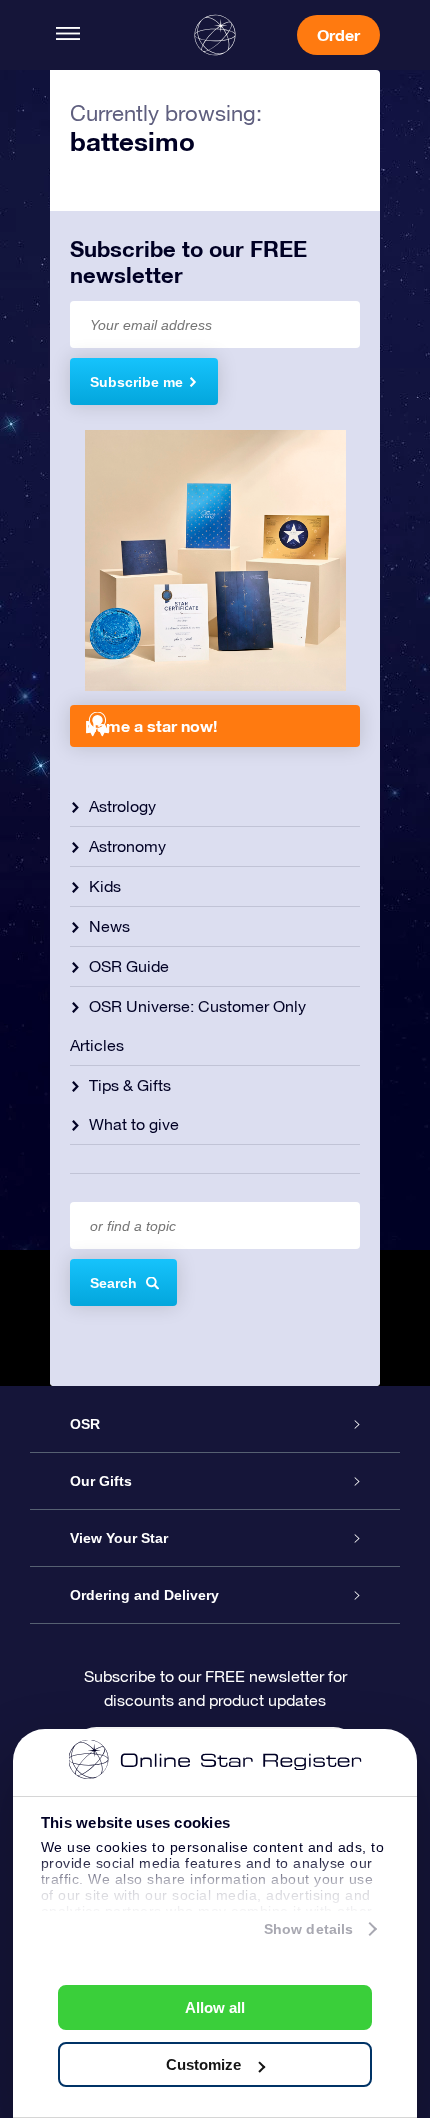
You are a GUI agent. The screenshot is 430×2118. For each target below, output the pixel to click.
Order (338, 34)
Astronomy (127, 846)
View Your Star (119, 1538)
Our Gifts (101, 1481)
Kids (105, 886)
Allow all (215, 2007)
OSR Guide (129, 966)
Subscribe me (136, 382)
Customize (203, 2064)
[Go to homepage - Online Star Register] (215, 35)
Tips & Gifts (130, 1085)
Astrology (122, 806)
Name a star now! (151, 725)
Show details (308, 1929)
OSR (85, 1424)
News (109, 926)
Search (113, 1283)
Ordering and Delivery (144, 1595)
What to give (134, 1124)
